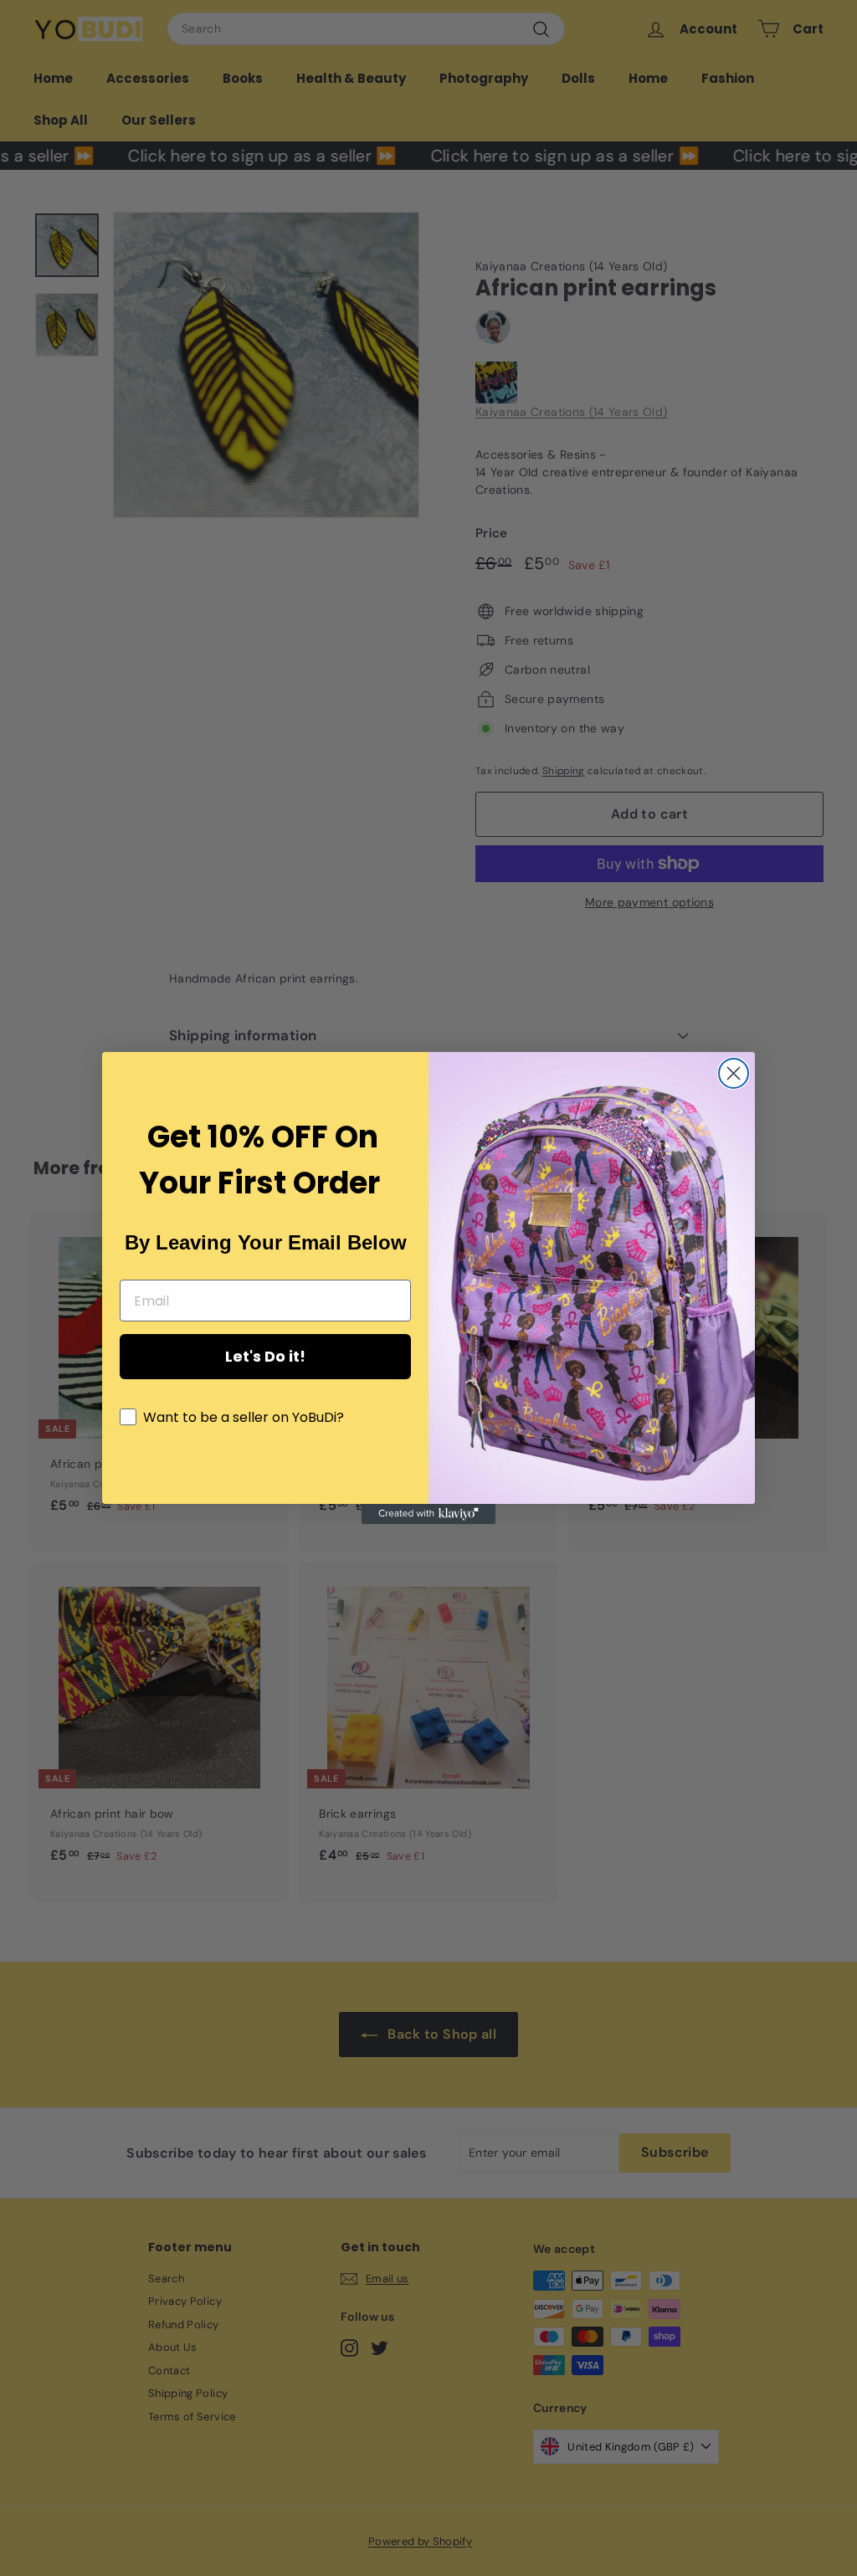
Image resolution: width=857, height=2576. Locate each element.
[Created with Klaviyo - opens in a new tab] (428, 1514)
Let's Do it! (265, 1356)
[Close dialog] (734, 1073)
